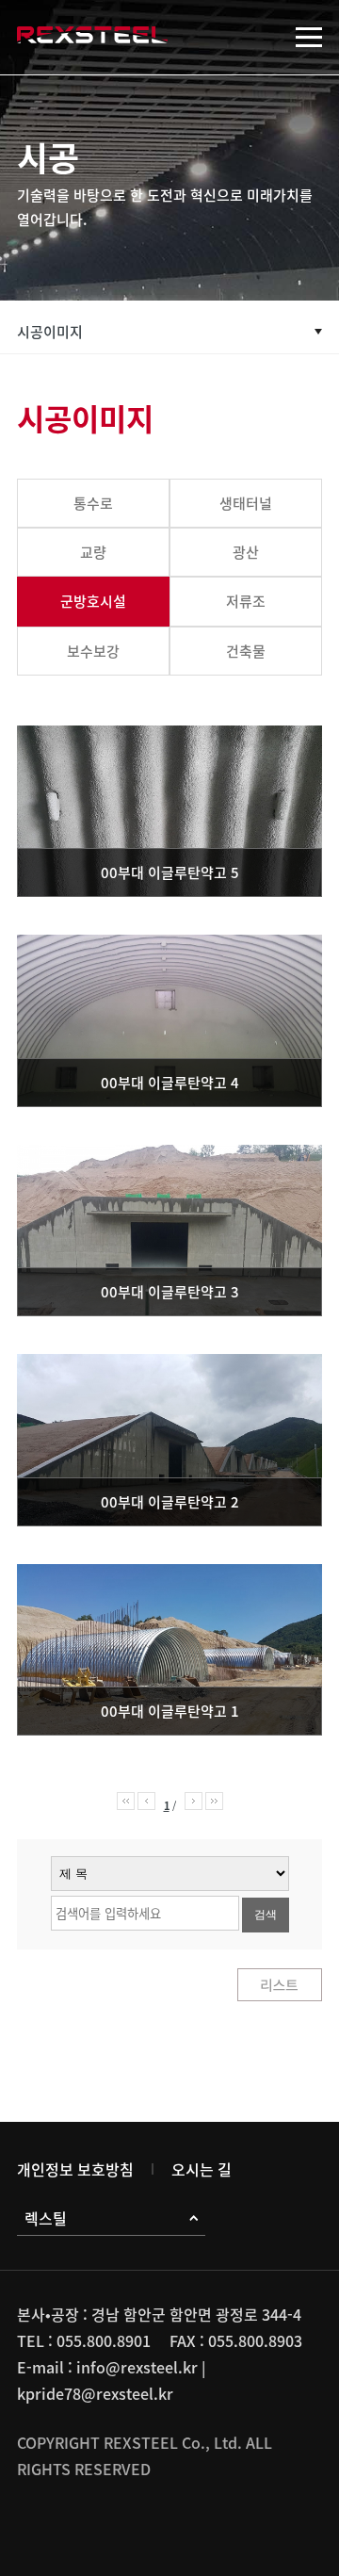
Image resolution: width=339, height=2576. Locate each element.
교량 (93, 552)
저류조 (246, 601)
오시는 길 (202, 2169)
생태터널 (246, 503)
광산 (246, 552)
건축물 (246, 651)
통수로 (93, 503)
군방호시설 (93, 601)
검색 (266, 1915)
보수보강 (93, 651)
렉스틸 (46, 2218)
